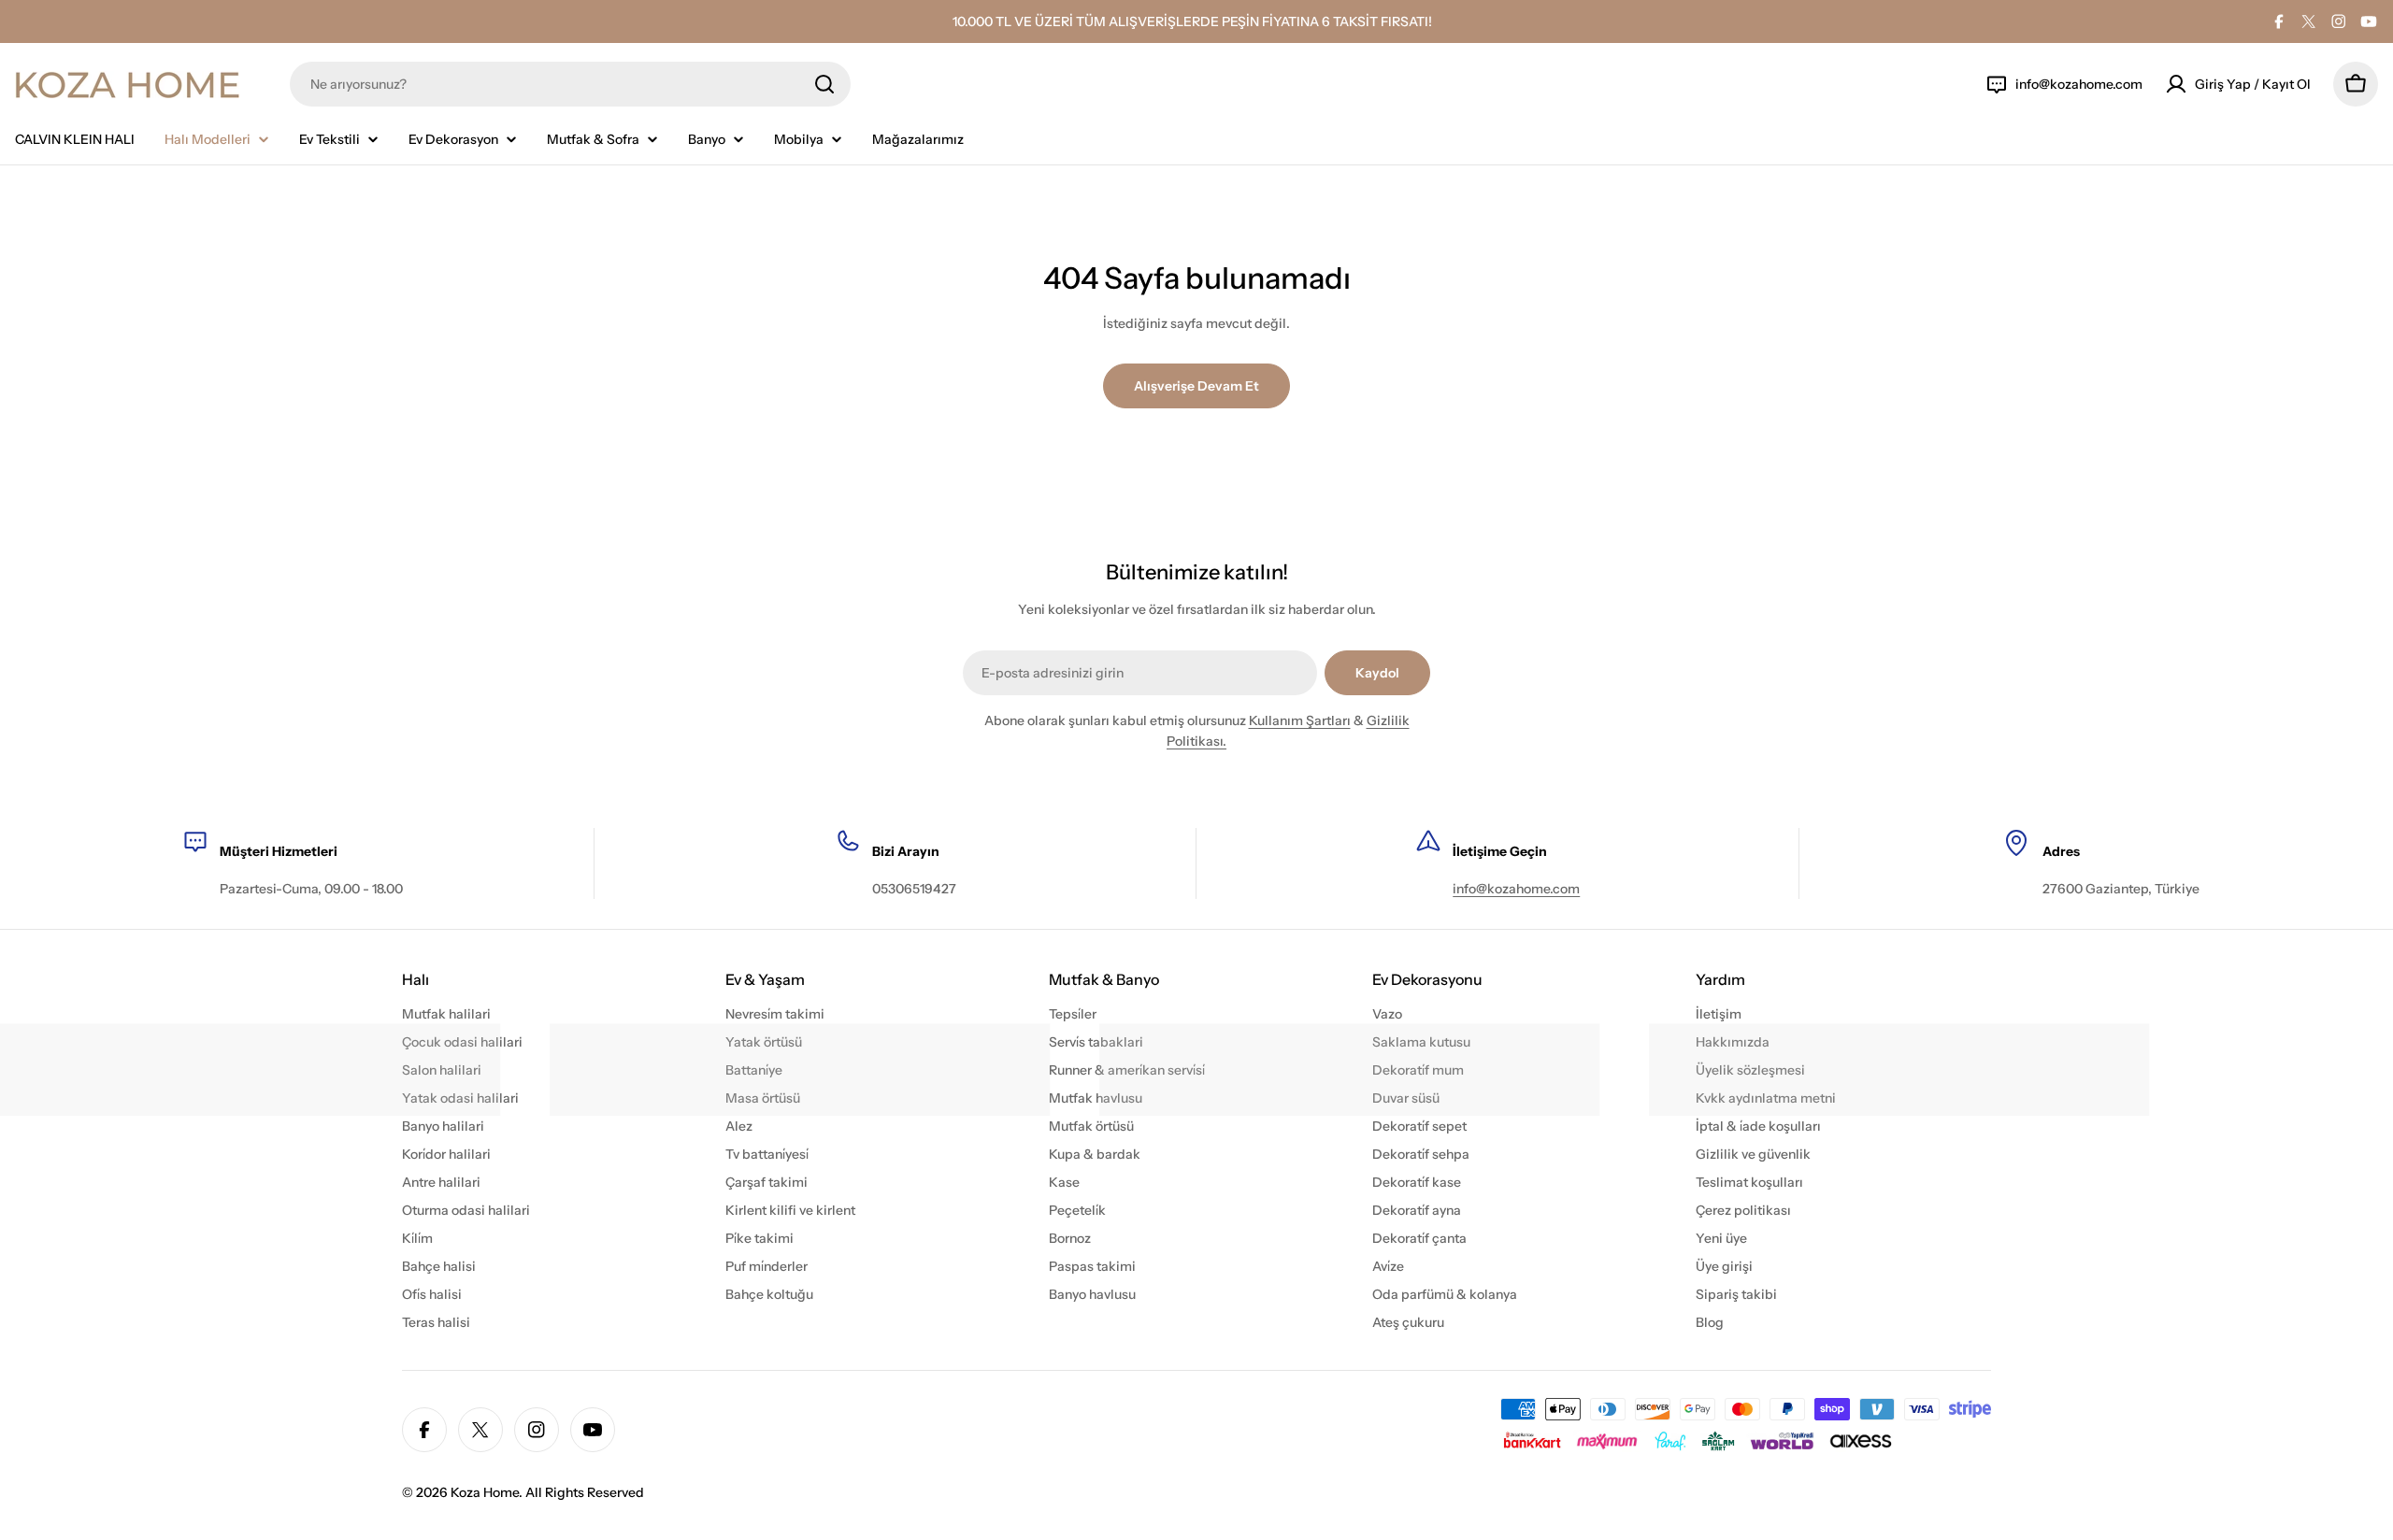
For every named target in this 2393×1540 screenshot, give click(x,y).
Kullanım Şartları (1300, 720)
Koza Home (485, 1492)
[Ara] (824, 84)
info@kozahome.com (1516, 889)
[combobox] (570, 84)
